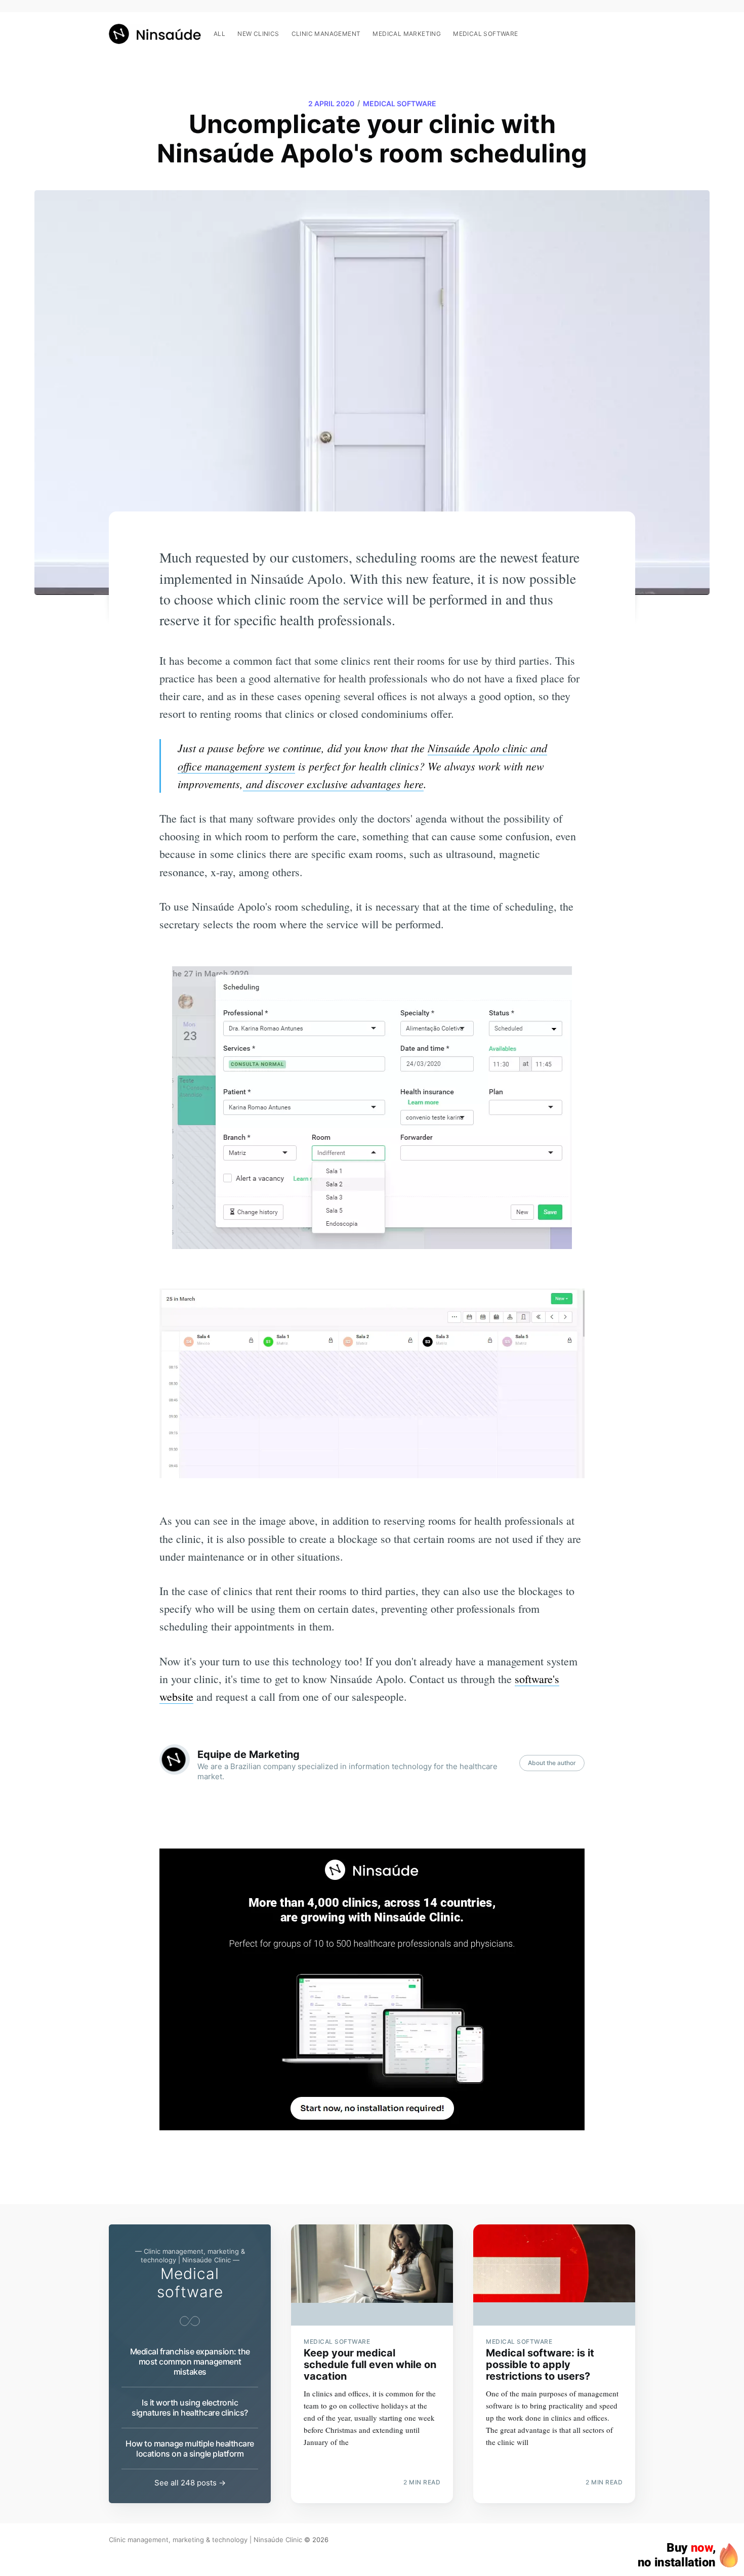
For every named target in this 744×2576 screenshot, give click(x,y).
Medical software (485, 34)
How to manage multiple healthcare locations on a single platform (190, 2449)
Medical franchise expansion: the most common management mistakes (190, 2362)
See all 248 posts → (190, 2483)
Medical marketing (407, 34)
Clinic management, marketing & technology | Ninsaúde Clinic (205, 2540)
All (219, 34)
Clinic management (326, 34)
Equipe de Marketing (249, 1754)
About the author (552, 1763)
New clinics (258, 34)
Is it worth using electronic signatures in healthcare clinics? (190, 2408)
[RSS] (630, 28)
